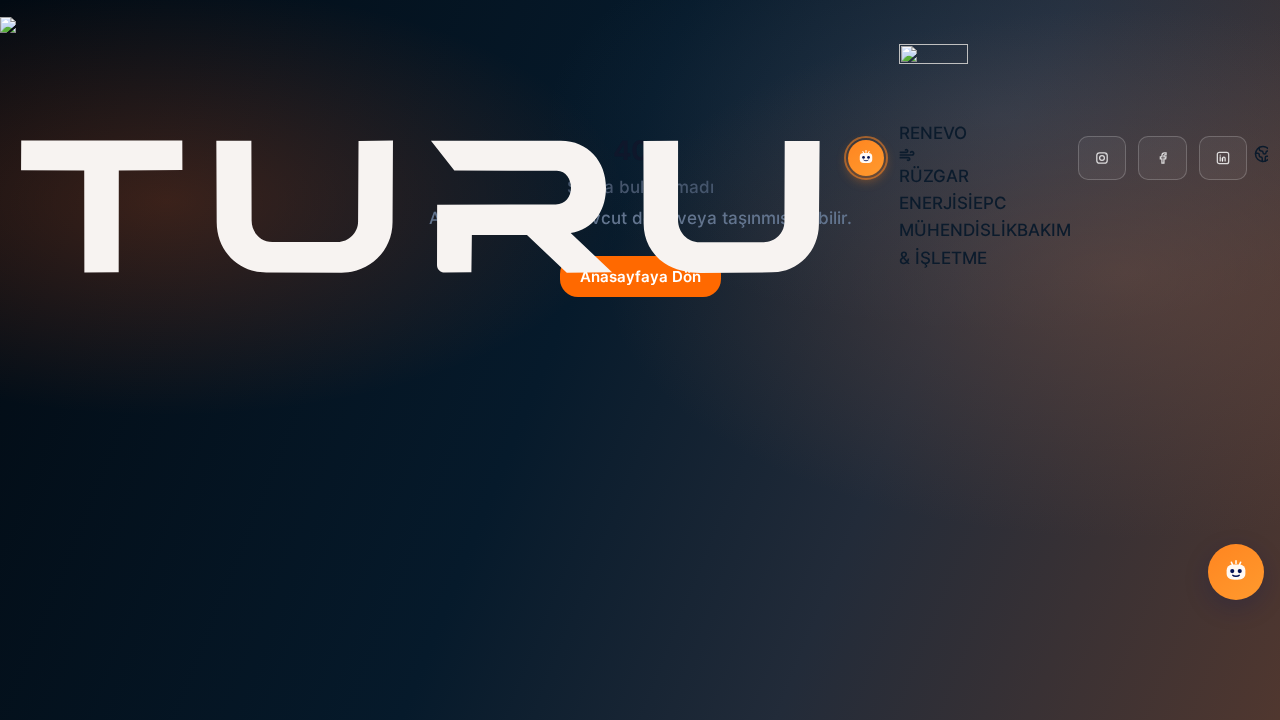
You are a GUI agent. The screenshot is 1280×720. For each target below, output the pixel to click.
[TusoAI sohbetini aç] (866, 158)
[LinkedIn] (1223, 158)
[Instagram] (1102, 158)
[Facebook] (1162, 158)
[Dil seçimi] (1263, 154)
